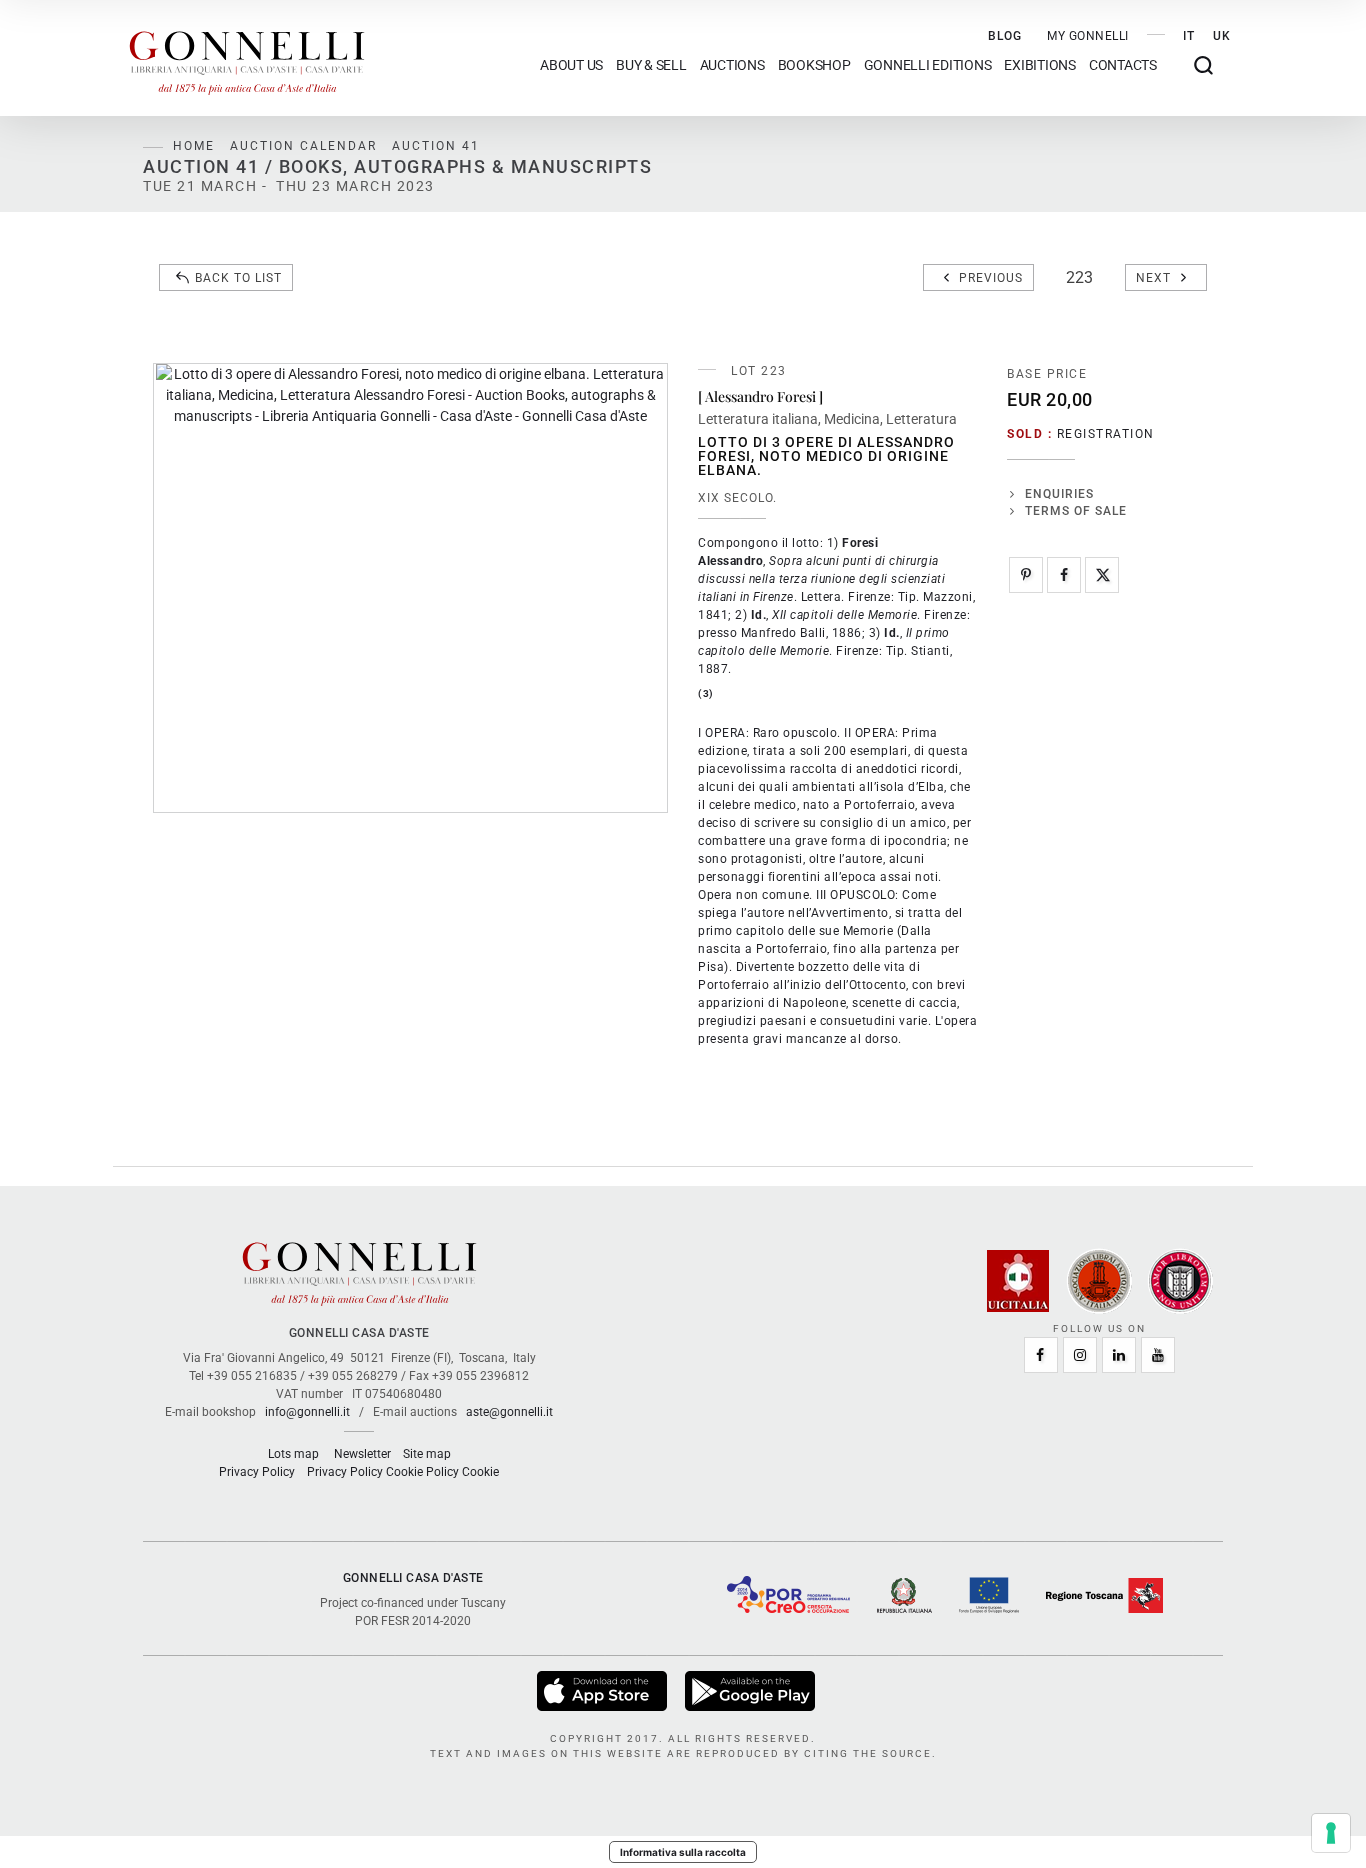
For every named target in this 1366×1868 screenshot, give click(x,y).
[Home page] (247, 58)
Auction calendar (303, 146)
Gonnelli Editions (928, 65)
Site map (427, 1454)
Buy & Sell (651, 65)
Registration (1106, 434)
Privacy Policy (257, 1472)
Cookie (480, 1472)
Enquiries (1059, 494)
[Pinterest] (1026, 575)
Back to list (238, 278)
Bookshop (814, 65)
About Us (571, 65)
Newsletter (362, 1454)
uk (1222, 36)
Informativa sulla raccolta (683, 1852)
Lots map (293, 1454)
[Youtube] (1158, 1355)
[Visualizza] (603, 1691)
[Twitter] (1102, 575)
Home (194, 146)
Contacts (1123, 65)
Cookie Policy (422, 1472)
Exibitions (1040, 65)
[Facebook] (1064, 575)
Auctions (732, 65)
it (1189, 36)
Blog (1005, 36)
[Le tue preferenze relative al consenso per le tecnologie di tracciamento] (1331, 1833)
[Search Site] (1203, 65)
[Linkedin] (1119, 1355)
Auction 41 (436, 146)
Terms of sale (1076, 511)
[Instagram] (1080, 1355)
